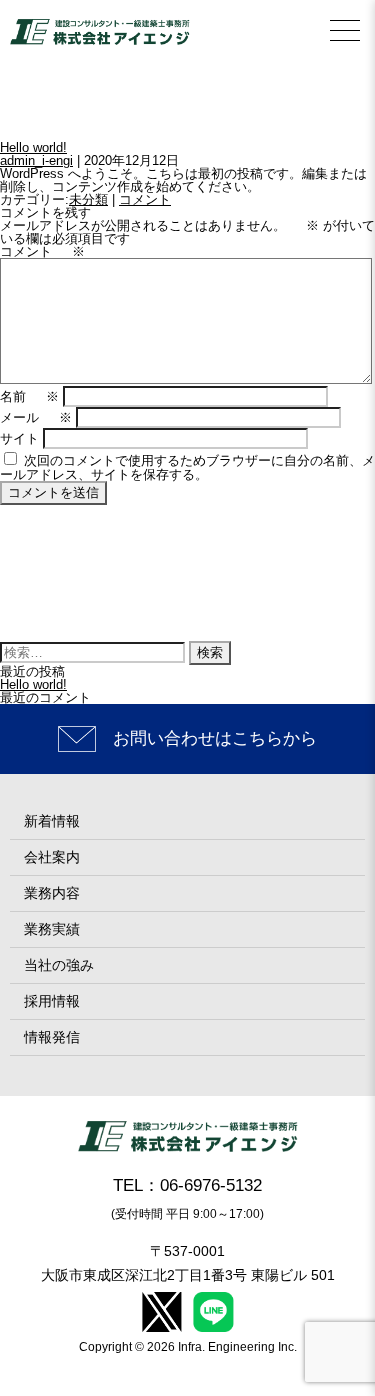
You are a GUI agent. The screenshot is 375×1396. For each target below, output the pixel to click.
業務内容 (52, 893)
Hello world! (33, 147)
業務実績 (52, 929)
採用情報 (52, 1001)
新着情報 (52, 821)
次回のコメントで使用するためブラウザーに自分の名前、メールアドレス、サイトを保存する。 (187, 467)
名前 (29, 396)
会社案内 (52, 857)
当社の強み (59, 965)
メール (36, 417)
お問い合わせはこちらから (215, 738)
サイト (19, 438)
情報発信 (52, 1037)
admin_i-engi (36, 160)
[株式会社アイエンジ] (100, 32)
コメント (145, 199)
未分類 (88, 199)
